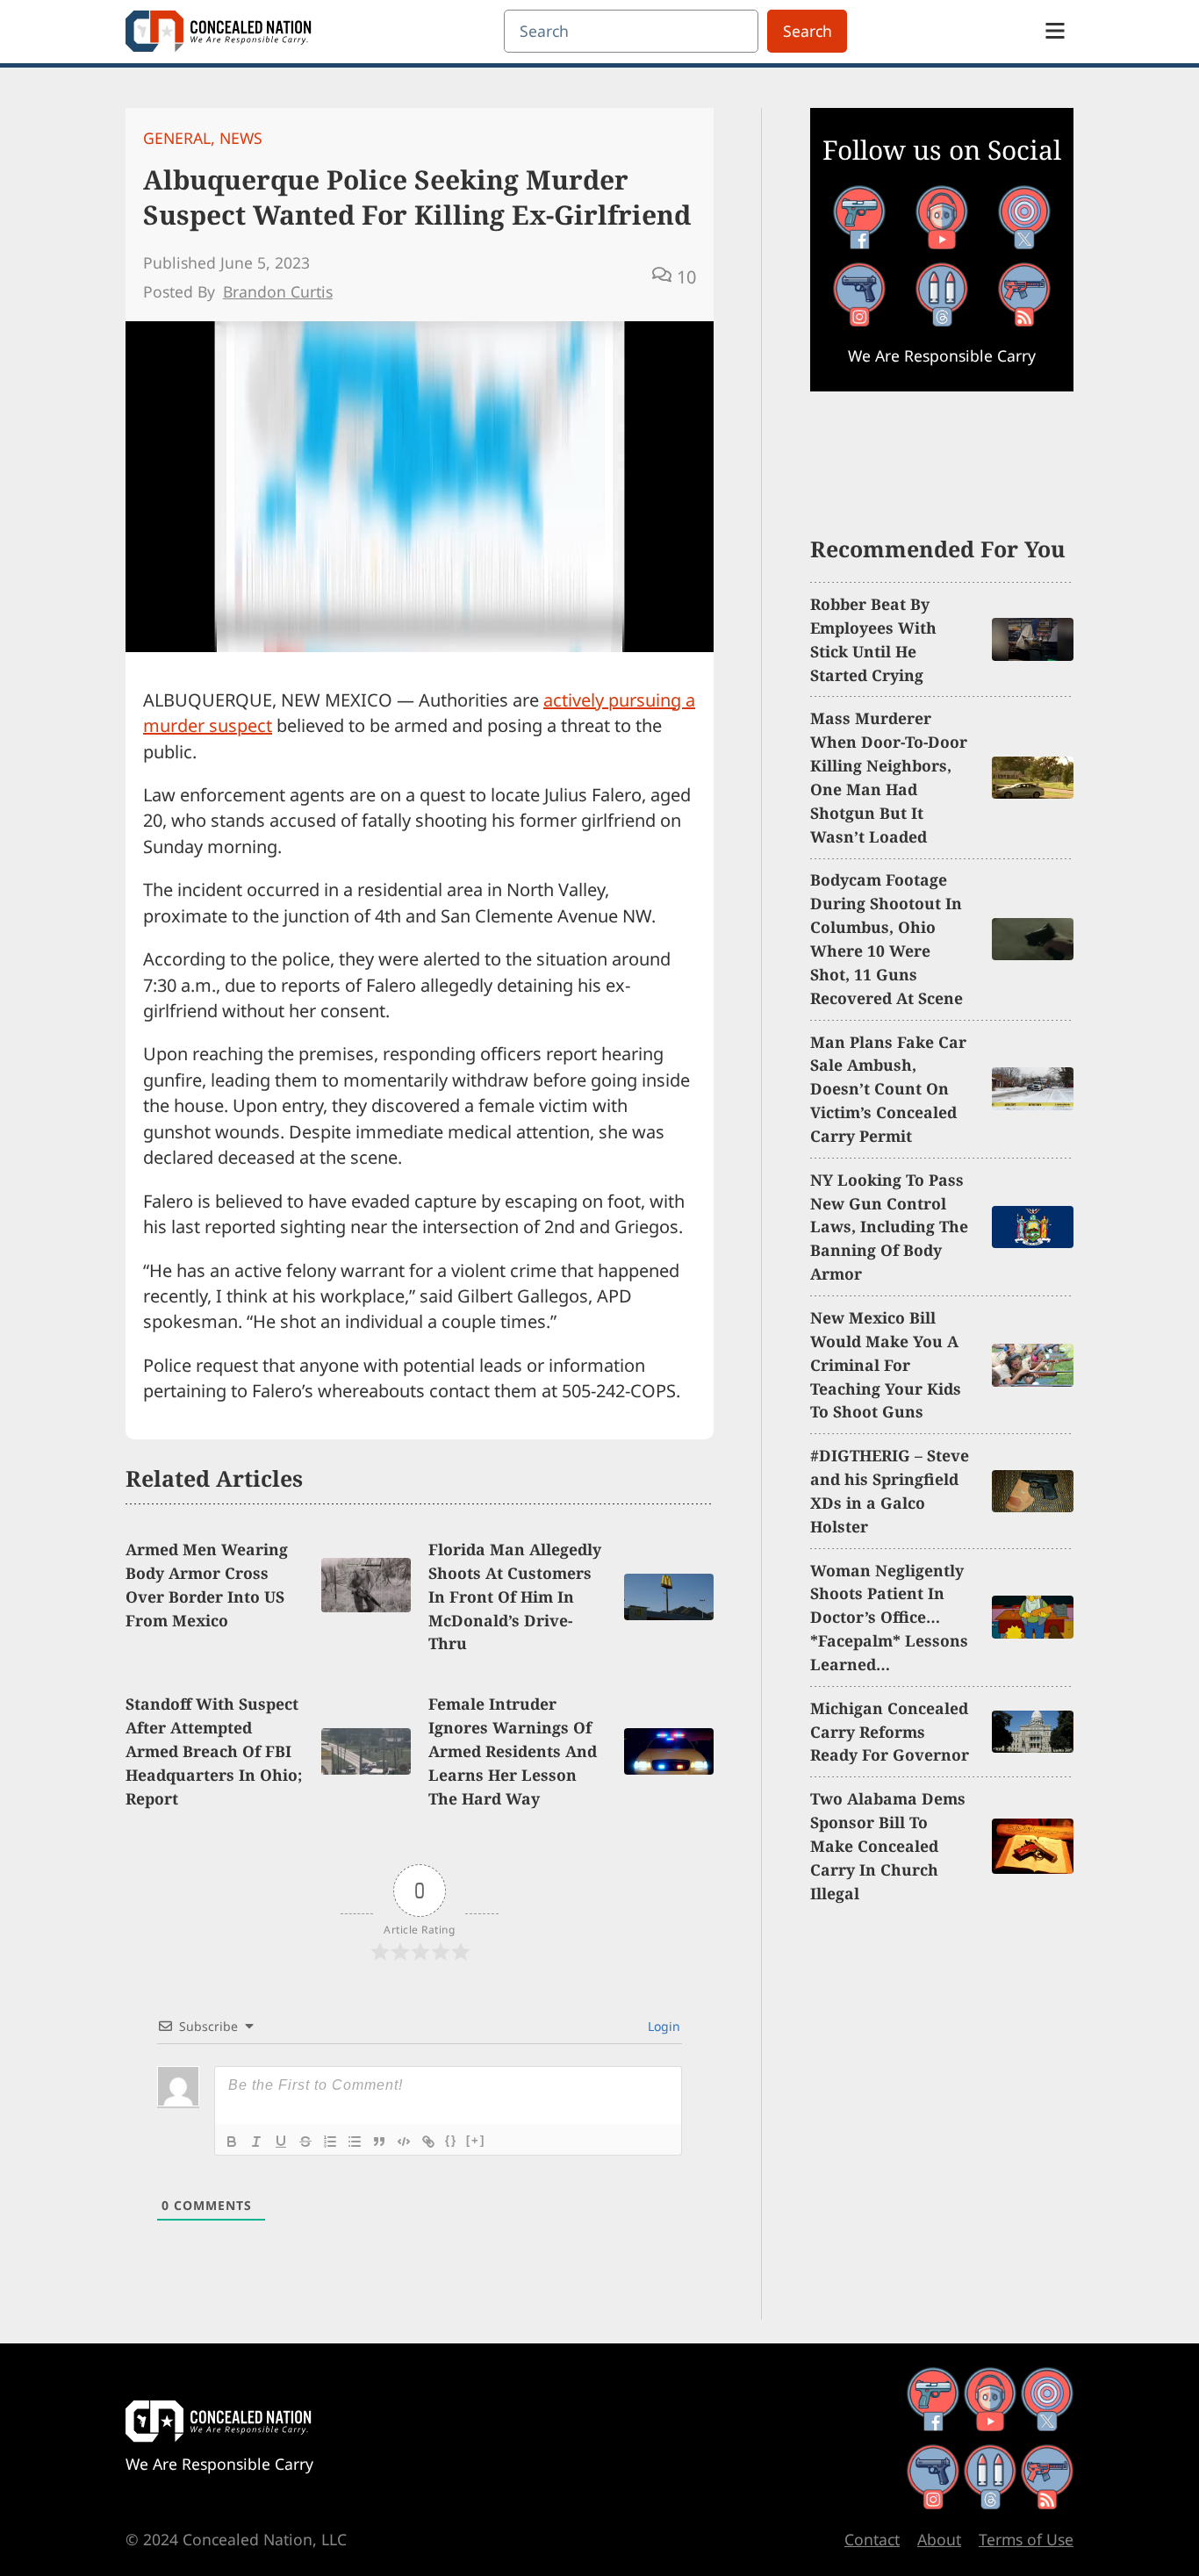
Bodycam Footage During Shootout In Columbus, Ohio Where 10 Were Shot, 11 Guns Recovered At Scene (887, 938)
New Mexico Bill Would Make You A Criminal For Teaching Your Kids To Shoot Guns (886, 1365)
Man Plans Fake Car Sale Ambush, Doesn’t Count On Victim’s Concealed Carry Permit (888, 1089)
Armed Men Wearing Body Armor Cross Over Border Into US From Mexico (207, 1585)
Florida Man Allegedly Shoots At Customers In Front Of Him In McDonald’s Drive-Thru (515, 1597)
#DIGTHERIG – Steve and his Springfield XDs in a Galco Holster (890, 1491)
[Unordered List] (355, 2142)
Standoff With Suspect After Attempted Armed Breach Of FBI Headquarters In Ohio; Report (214, 1751)
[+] (476, 2140)
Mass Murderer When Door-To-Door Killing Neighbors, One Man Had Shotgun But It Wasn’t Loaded (889, 777)
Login (662, 2026)
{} (451, 2140)
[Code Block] (404, 2142)
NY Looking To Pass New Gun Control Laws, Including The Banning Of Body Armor (889, 1227)
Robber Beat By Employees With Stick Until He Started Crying (873, 639)
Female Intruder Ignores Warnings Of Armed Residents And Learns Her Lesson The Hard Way (513, 1751)
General (177, 138)
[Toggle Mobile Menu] (1055, 31)
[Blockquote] (379, 2142)
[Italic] (256, 2142)
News (241, 138)
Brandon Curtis (278, 291)
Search (808, 31)
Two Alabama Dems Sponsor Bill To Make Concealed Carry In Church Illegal (888, 1846)
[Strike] (305, 2142)
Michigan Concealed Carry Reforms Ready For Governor (890, 1732)
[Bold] (232, 2142)
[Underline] (281, 2142)
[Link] (428, 2142)
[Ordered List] (330, 2142)
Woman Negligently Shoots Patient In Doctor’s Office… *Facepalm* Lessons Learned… (889, 1618)
